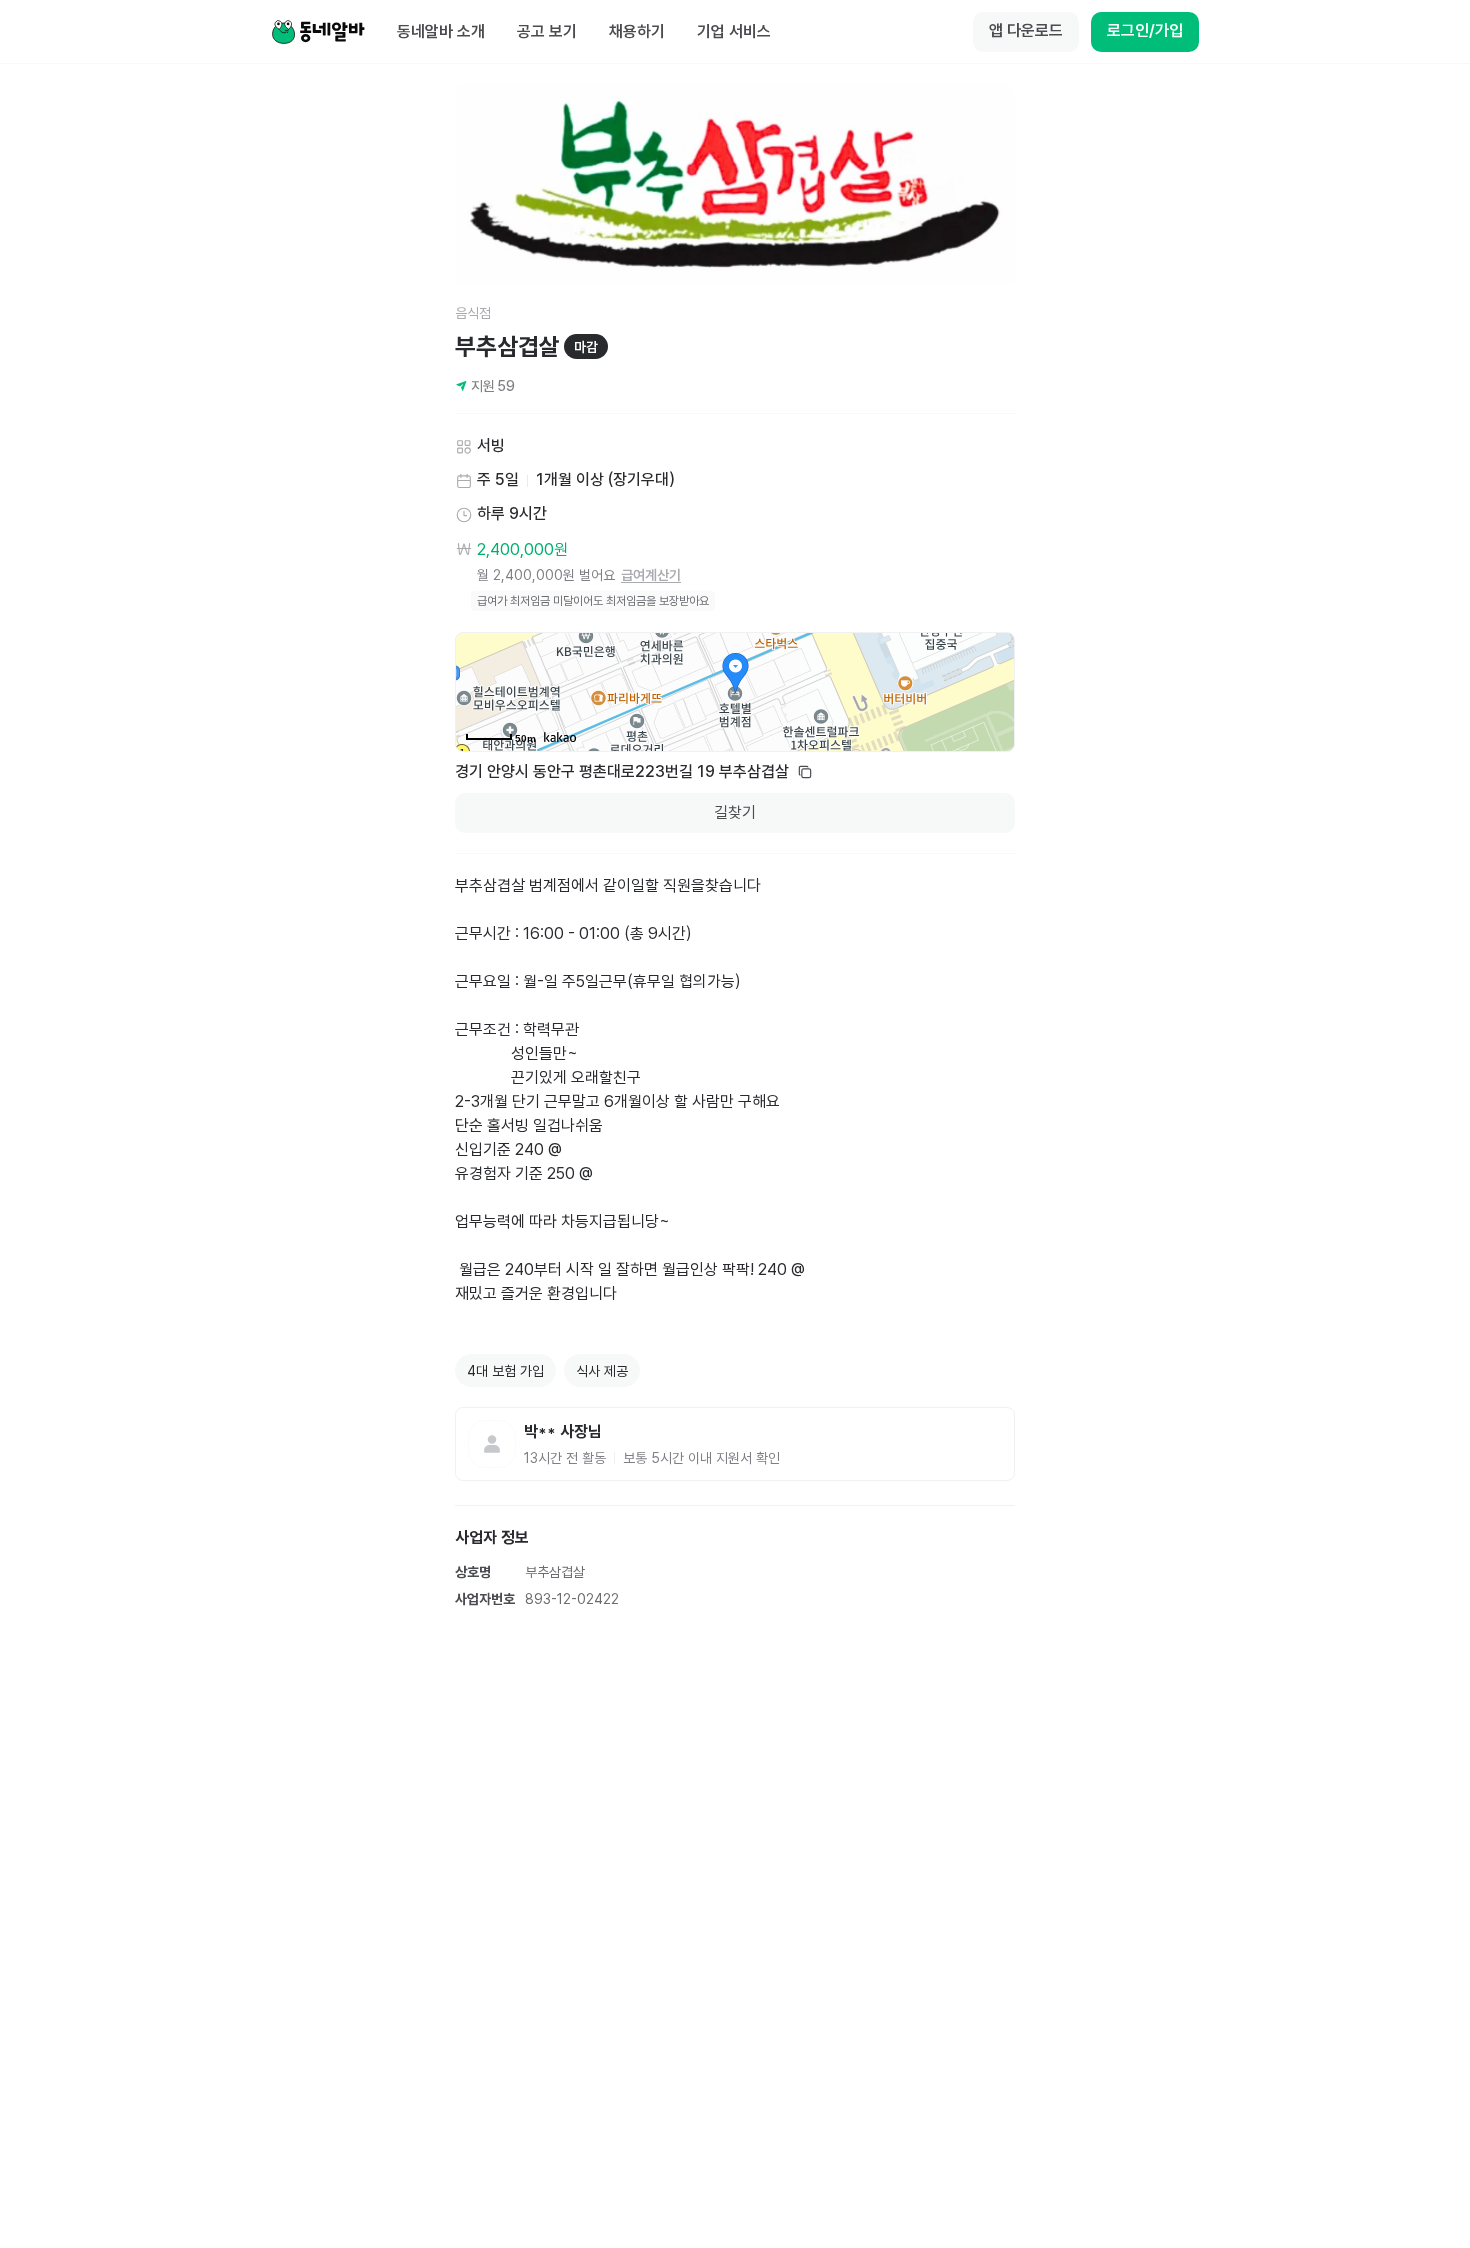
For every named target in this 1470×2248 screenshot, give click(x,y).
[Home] (318, 32)
